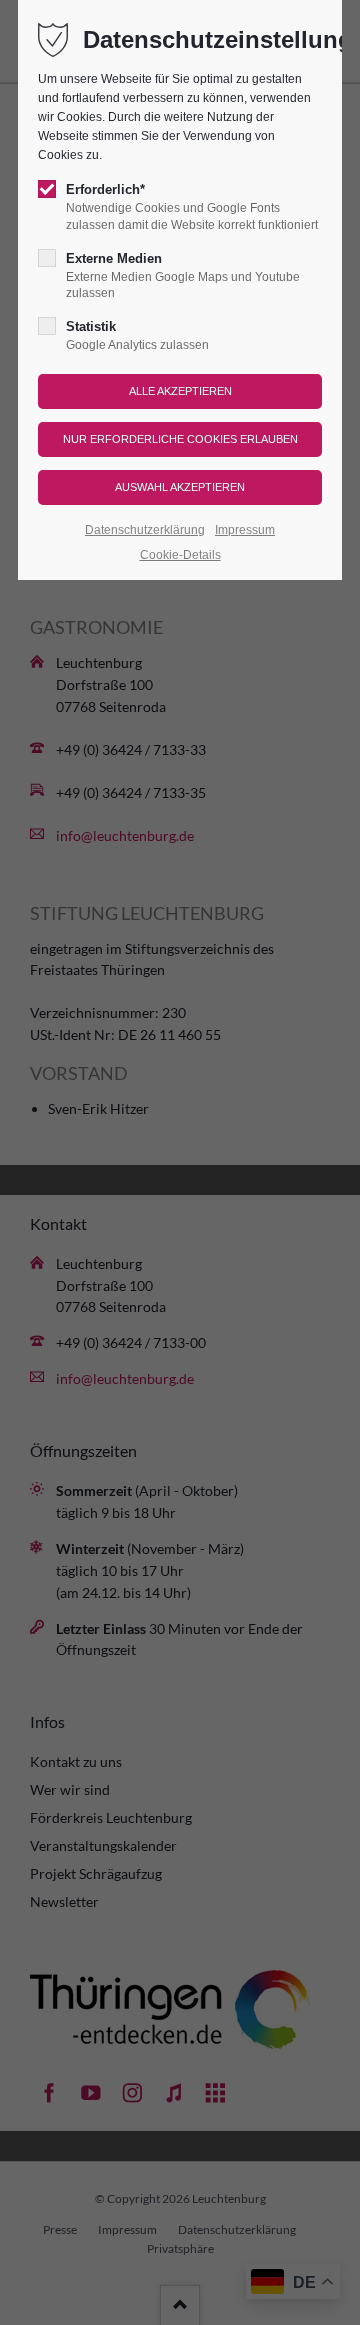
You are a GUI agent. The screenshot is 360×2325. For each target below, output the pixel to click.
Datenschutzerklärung (145, 530)
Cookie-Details (180, 555)
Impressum (245, 530)
